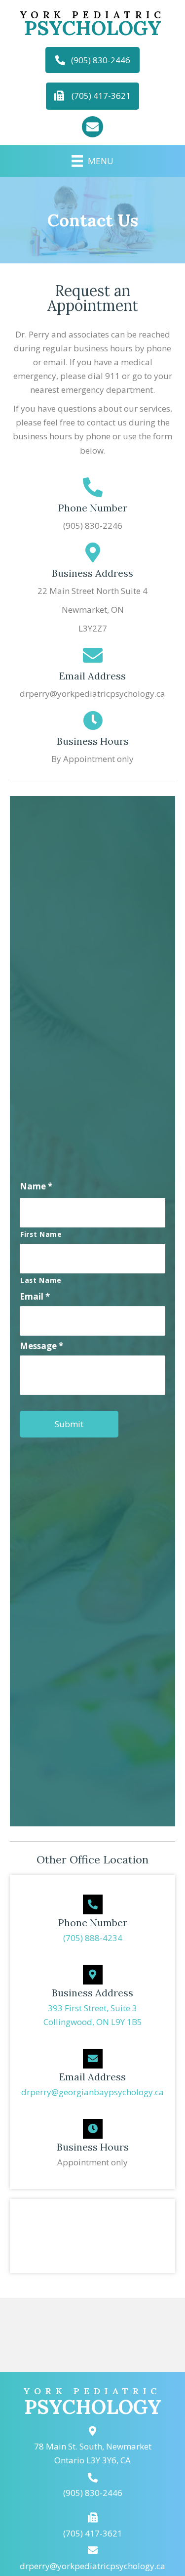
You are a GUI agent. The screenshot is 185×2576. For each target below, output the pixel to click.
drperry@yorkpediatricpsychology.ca (92, 2566)
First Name (41, 1234)
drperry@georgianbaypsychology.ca (92, 2092)
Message (41, 1346)
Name (36, 1186)
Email (35, 1297)
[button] (92, 60)
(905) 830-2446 (93, 2493)
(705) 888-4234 (93, 1938)
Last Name (41, 1280)
